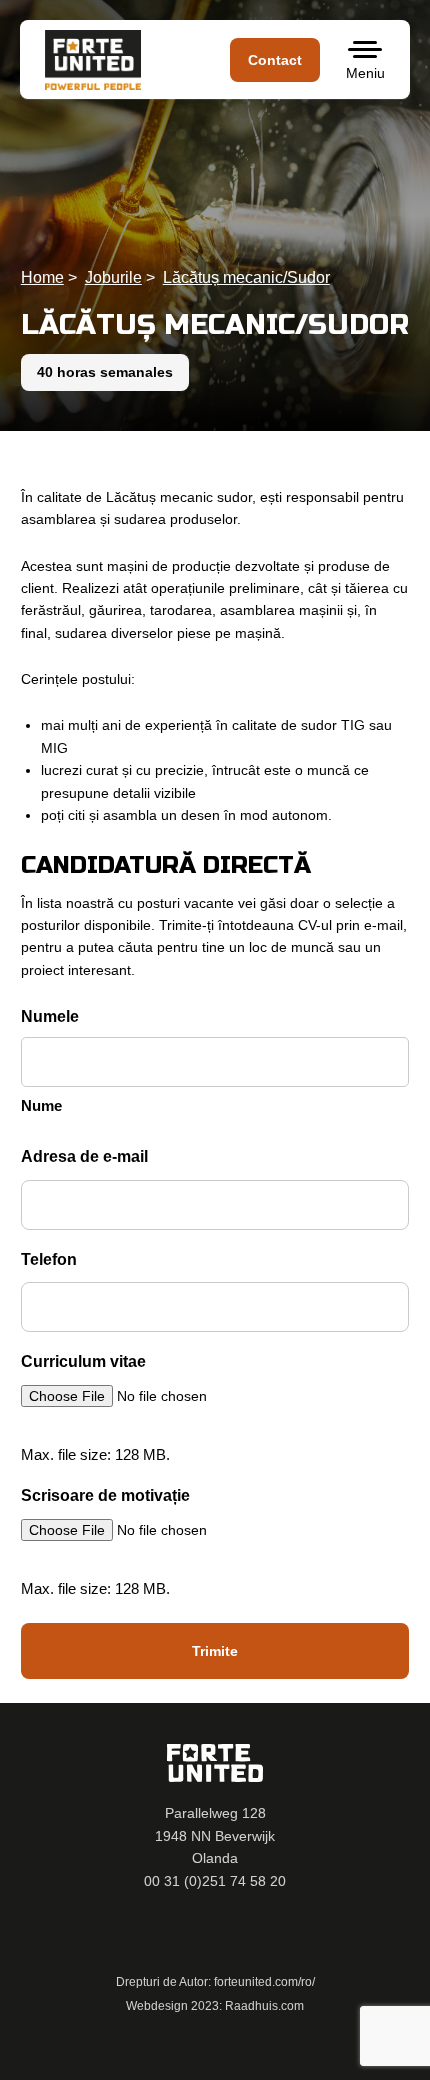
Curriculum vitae (83, 1361)
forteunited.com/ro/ (264, 1982)
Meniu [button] (365, 73)
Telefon (49, 1259)
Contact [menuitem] (275, 60)
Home (42, 277)
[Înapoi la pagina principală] (95, 60)
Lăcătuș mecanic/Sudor (246, 277)
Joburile (113, 277)
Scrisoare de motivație (105, 1495)
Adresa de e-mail (84, 1156)
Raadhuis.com (264, 2006)
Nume (41, 1105)
